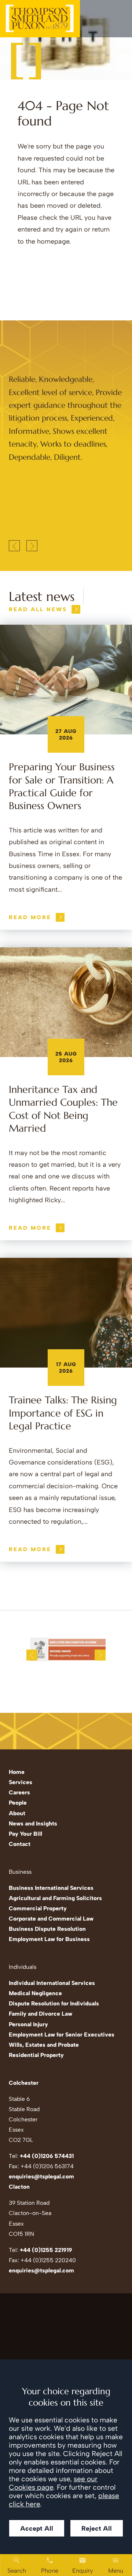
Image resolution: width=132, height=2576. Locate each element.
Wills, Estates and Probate (44, 2045)
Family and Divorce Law (41, 2014)
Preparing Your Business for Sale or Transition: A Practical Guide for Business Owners (62, 786)
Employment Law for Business (49, 1939)
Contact (20, 1844)
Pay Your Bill (25, 1834)
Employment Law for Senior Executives (62, 2035)
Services (21, 1782)
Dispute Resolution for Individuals (54, 2003)
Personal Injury (28, 2024)
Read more (30, 917)
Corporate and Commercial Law (51, 1919)
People (18, 1803)
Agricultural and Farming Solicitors (55, 1898)
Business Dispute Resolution (47, 1929)
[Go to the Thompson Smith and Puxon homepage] (40, 19)
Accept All (37, 2528)
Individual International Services (52, 1983)
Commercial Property (38, 1908)
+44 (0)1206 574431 (47, 2156)
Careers (19, 1792)
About (17, 1813)
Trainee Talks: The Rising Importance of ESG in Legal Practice (63, 1413)
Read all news (38, 609)
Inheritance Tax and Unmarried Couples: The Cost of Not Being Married (63, 1109)
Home (17, 1772)
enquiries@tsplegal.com (41, 2176)
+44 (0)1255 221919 (46, 2250)
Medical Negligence (35, 1993)
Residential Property (36, 2055)
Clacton (19, 2187)
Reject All (97, 2528)
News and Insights (33, 1823)
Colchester (24, 2083)
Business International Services (51, 1888)
